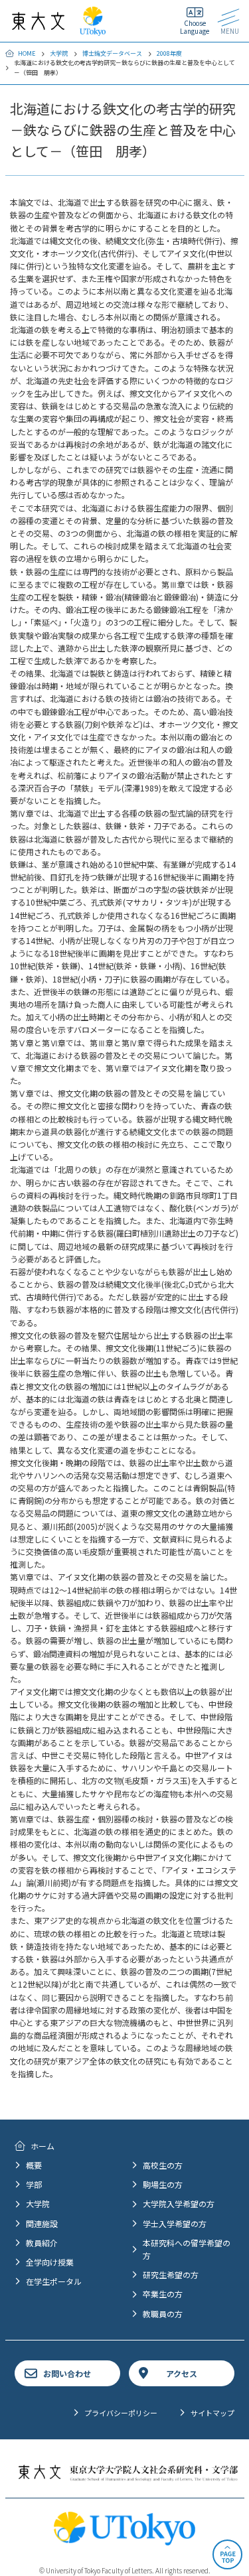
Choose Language (195, 27)
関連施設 (42, 2223)
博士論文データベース (112, 53)
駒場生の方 (163, 2184)
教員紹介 (42, 2243)
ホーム (42, 2146)
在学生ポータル (54, 2281)
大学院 (59, 53)
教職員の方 (163, 2314)
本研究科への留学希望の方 (187, 2249)
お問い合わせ (67, 2373)
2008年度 (169, 53)
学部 (34, 2184)
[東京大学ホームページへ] (93, 30)
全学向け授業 (50, 2262)
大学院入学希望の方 (179, 2203)
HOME (27, 53)
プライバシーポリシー (121, 2413)
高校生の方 (163, 2165)
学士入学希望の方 (175, 2223)
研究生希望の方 (171, 2274)
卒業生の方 (163, 2294)
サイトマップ (212, 2413)
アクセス (182, 2373)
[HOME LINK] (38, 24)
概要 (34, 2165)
